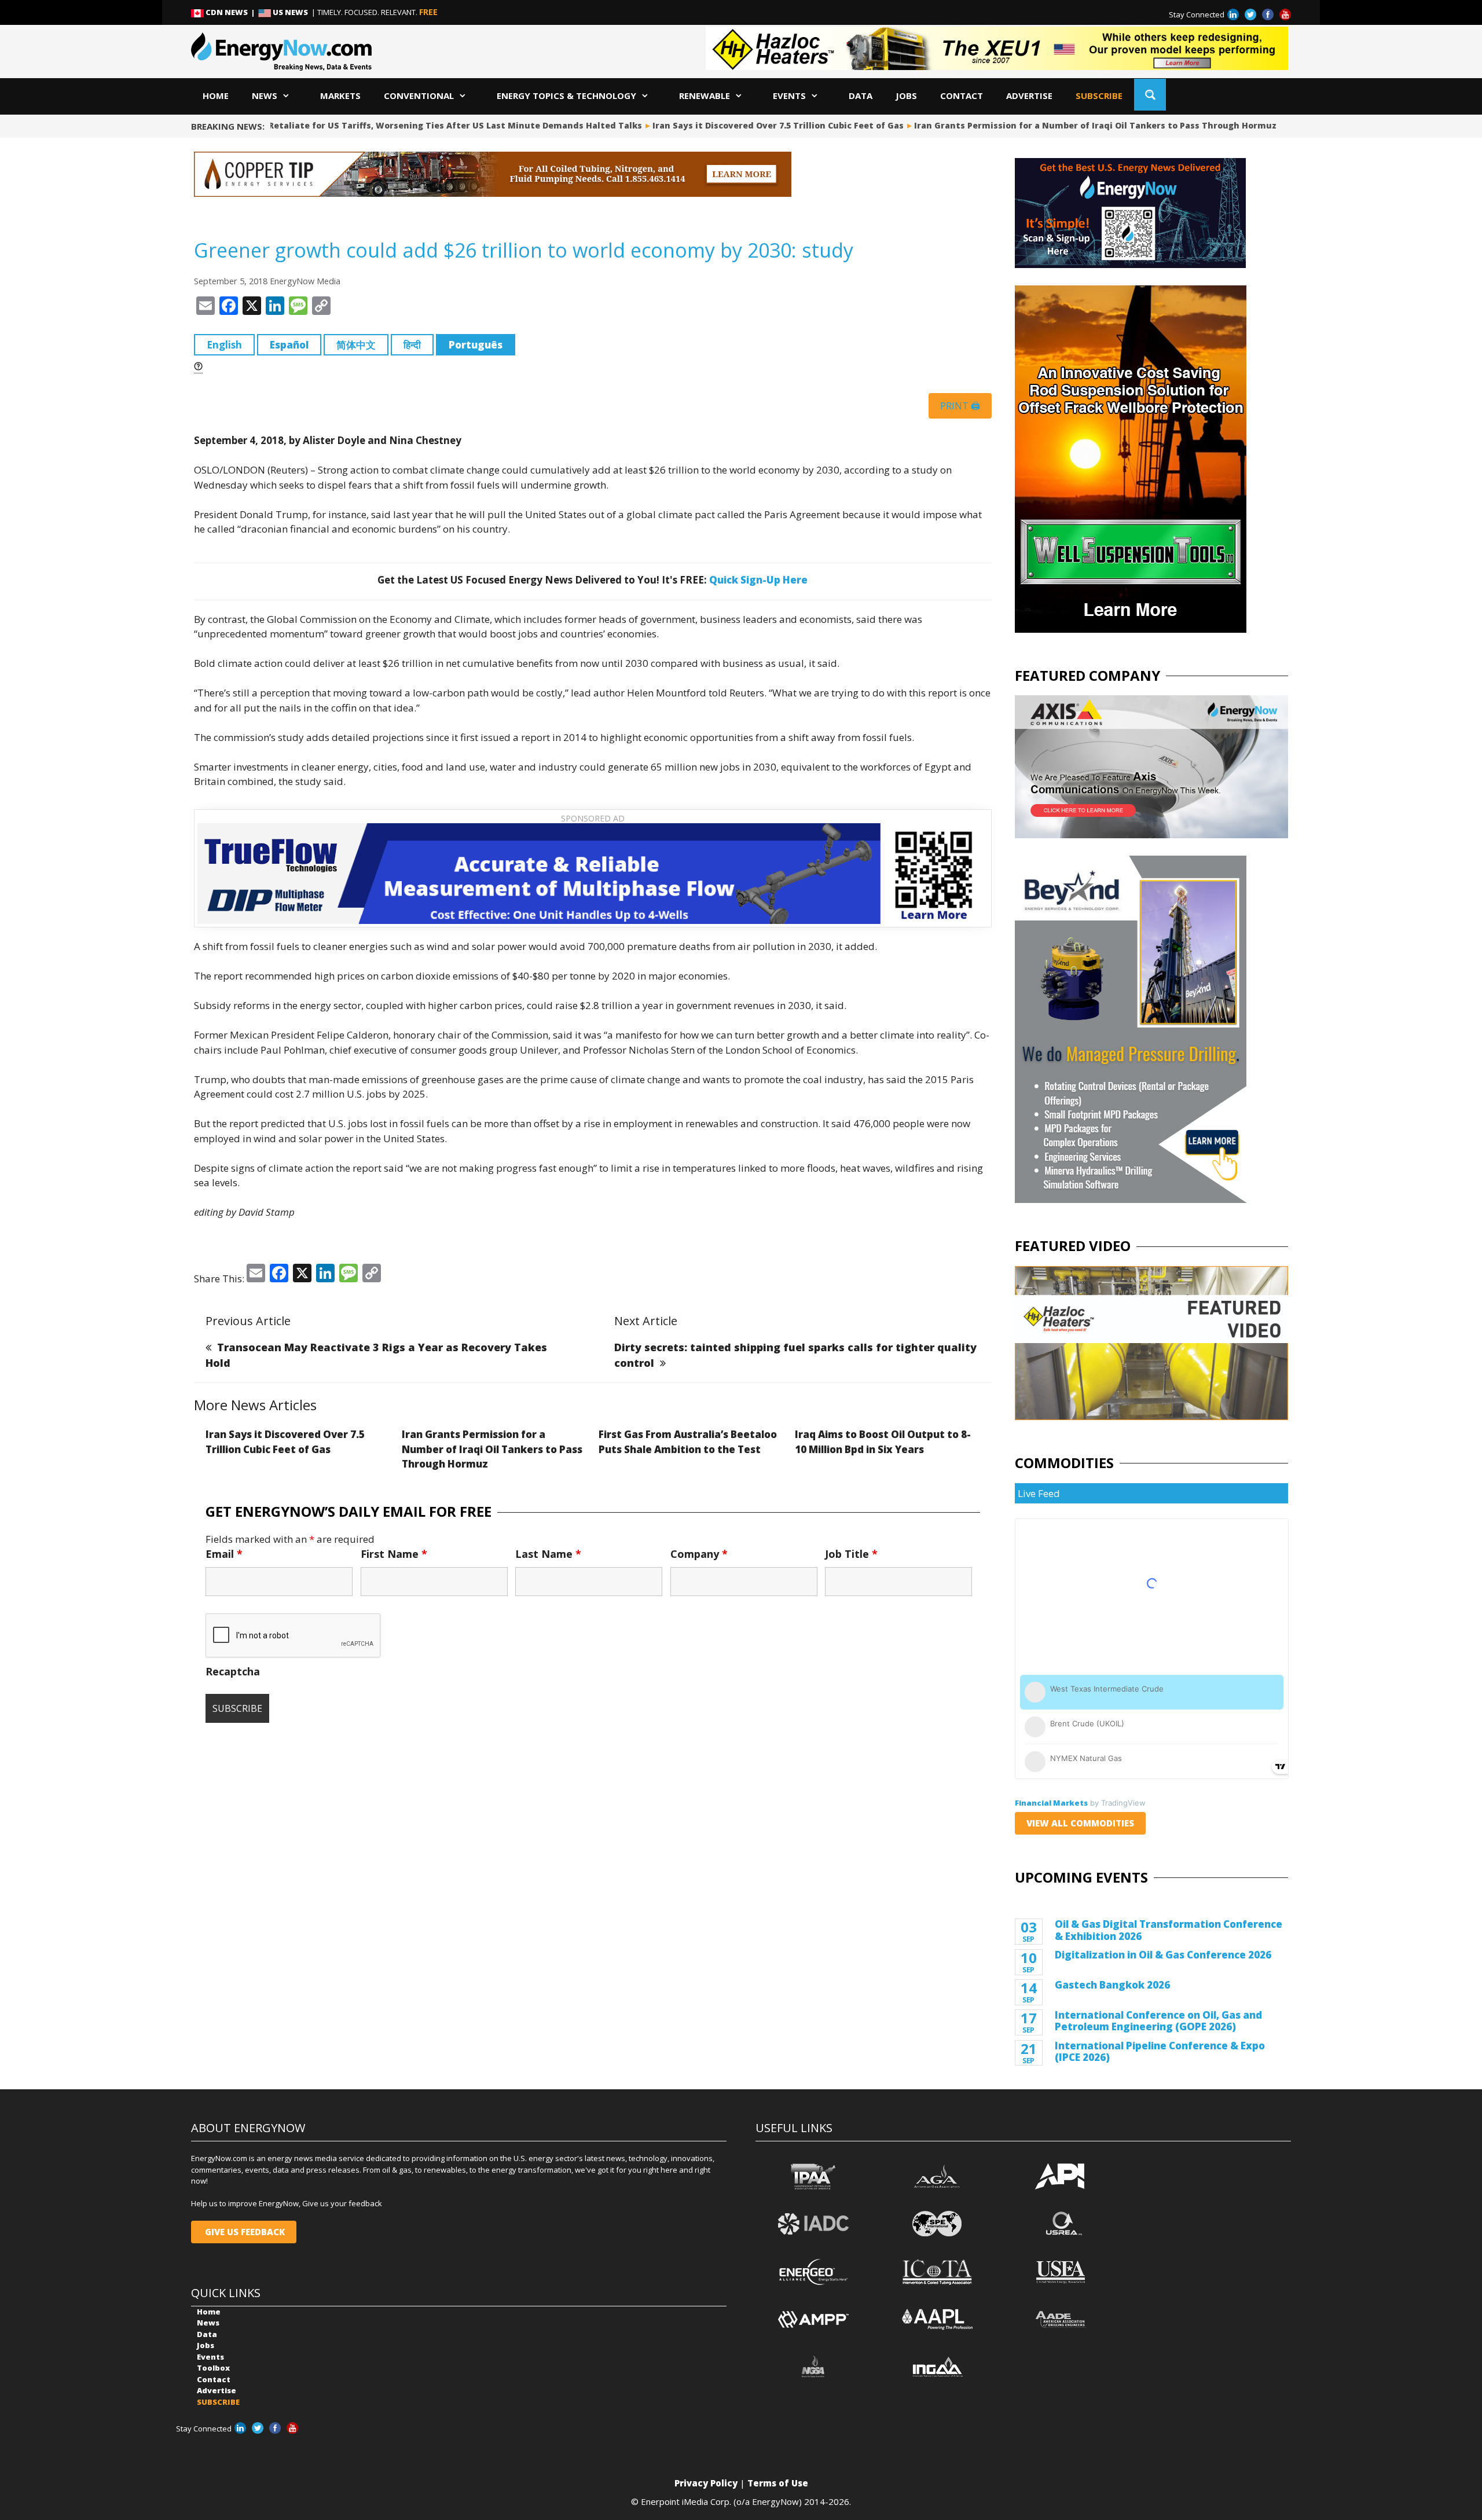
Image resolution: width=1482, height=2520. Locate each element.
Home (216, 96)
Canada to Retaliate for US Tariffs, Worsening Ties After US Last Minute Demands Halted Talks (425, 125)
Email (224, 1554)
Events (789, 96)
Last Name (548, 1554)
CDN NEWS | (231, 12)
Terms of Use (778, 2483)
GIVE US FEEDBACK (244, 2232)
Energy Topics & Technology (566, 96)
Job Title (851, 1554)
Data (861, 96)
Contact (962, 96)
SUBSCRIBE (1099, 96)
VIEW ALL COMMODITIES (1080, 1823)
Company (699, 1554)
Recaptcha (233, 1671)
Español (289, 345)
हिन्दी (412, 345)
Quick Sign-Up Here (758, 580)
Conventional (419, 96)
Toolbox (213, 2368)
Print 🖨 (960, 406)
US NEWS (290, 12)
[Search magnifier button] (1150, 95)
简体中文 (356, 345)
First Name (394, 1554)
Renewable (705, 96)
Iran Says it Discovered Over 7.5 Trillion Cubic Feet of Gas (772, 125)
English (224, 345)
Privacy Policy (706, 2483)
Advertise (1029, 96)
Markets (340, 96)
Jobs (906, 96)
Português (476, 345)
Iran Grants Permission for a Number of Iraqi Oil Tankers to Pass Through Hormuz (1089, 125)
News (265, 96)
